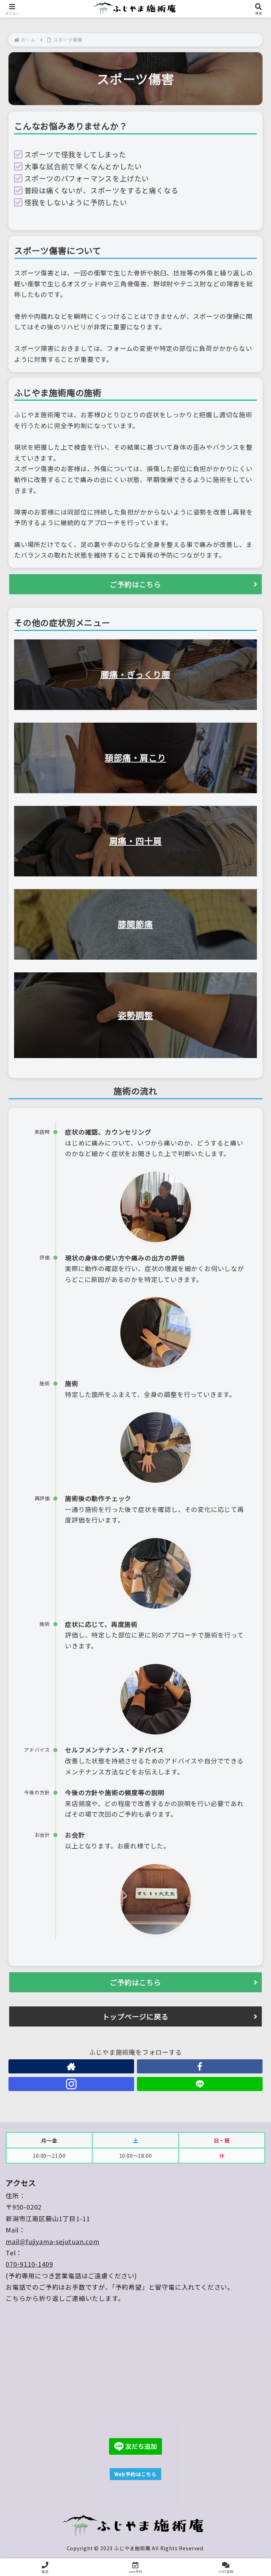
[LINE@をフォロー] (200, 2084)
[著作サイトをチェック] (71, 2066)
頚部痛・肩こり (135, 757)
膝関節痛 (135, 924)
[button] (250, 1585)
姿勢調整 (135, 1015)
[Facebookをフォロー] (200, 2066)
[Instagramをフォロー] (71, 2084)
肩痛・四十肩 (136, 841)
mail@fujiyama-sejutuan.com (53, 2241)
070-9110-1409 (29, 2264)
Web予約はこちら (135, 2474)
